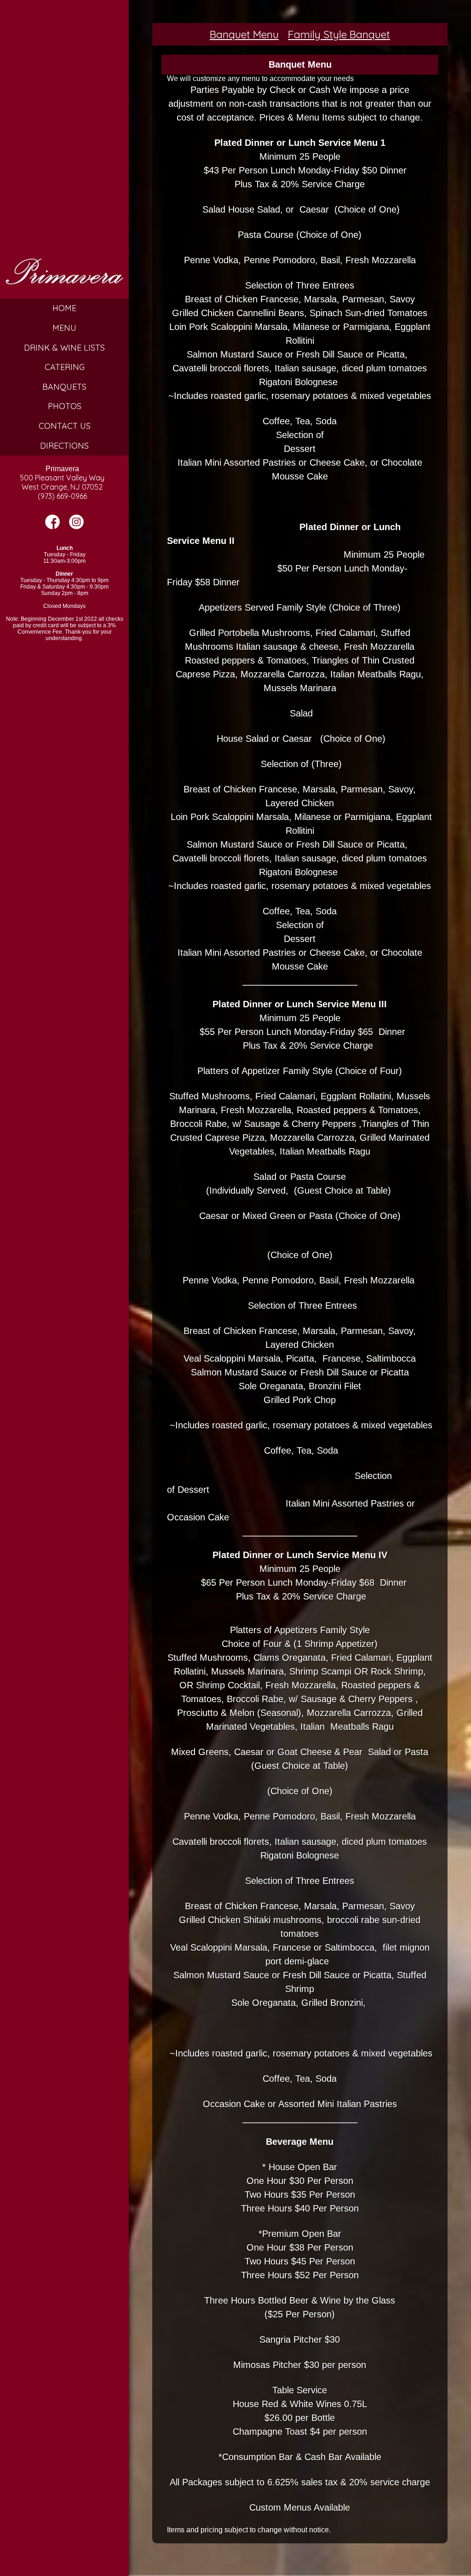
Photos (65, 406)
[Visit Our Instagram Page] (76, 527)
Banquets (64, 387)
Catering (65, 367)
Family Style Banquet (339, 34)
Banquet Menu (244, 34)
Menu (64, 328)
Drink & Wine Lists (64, 348)
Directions (64, 446)
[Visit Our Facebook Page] (52, 527)
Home (64, 308)
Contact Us (65, 426)
